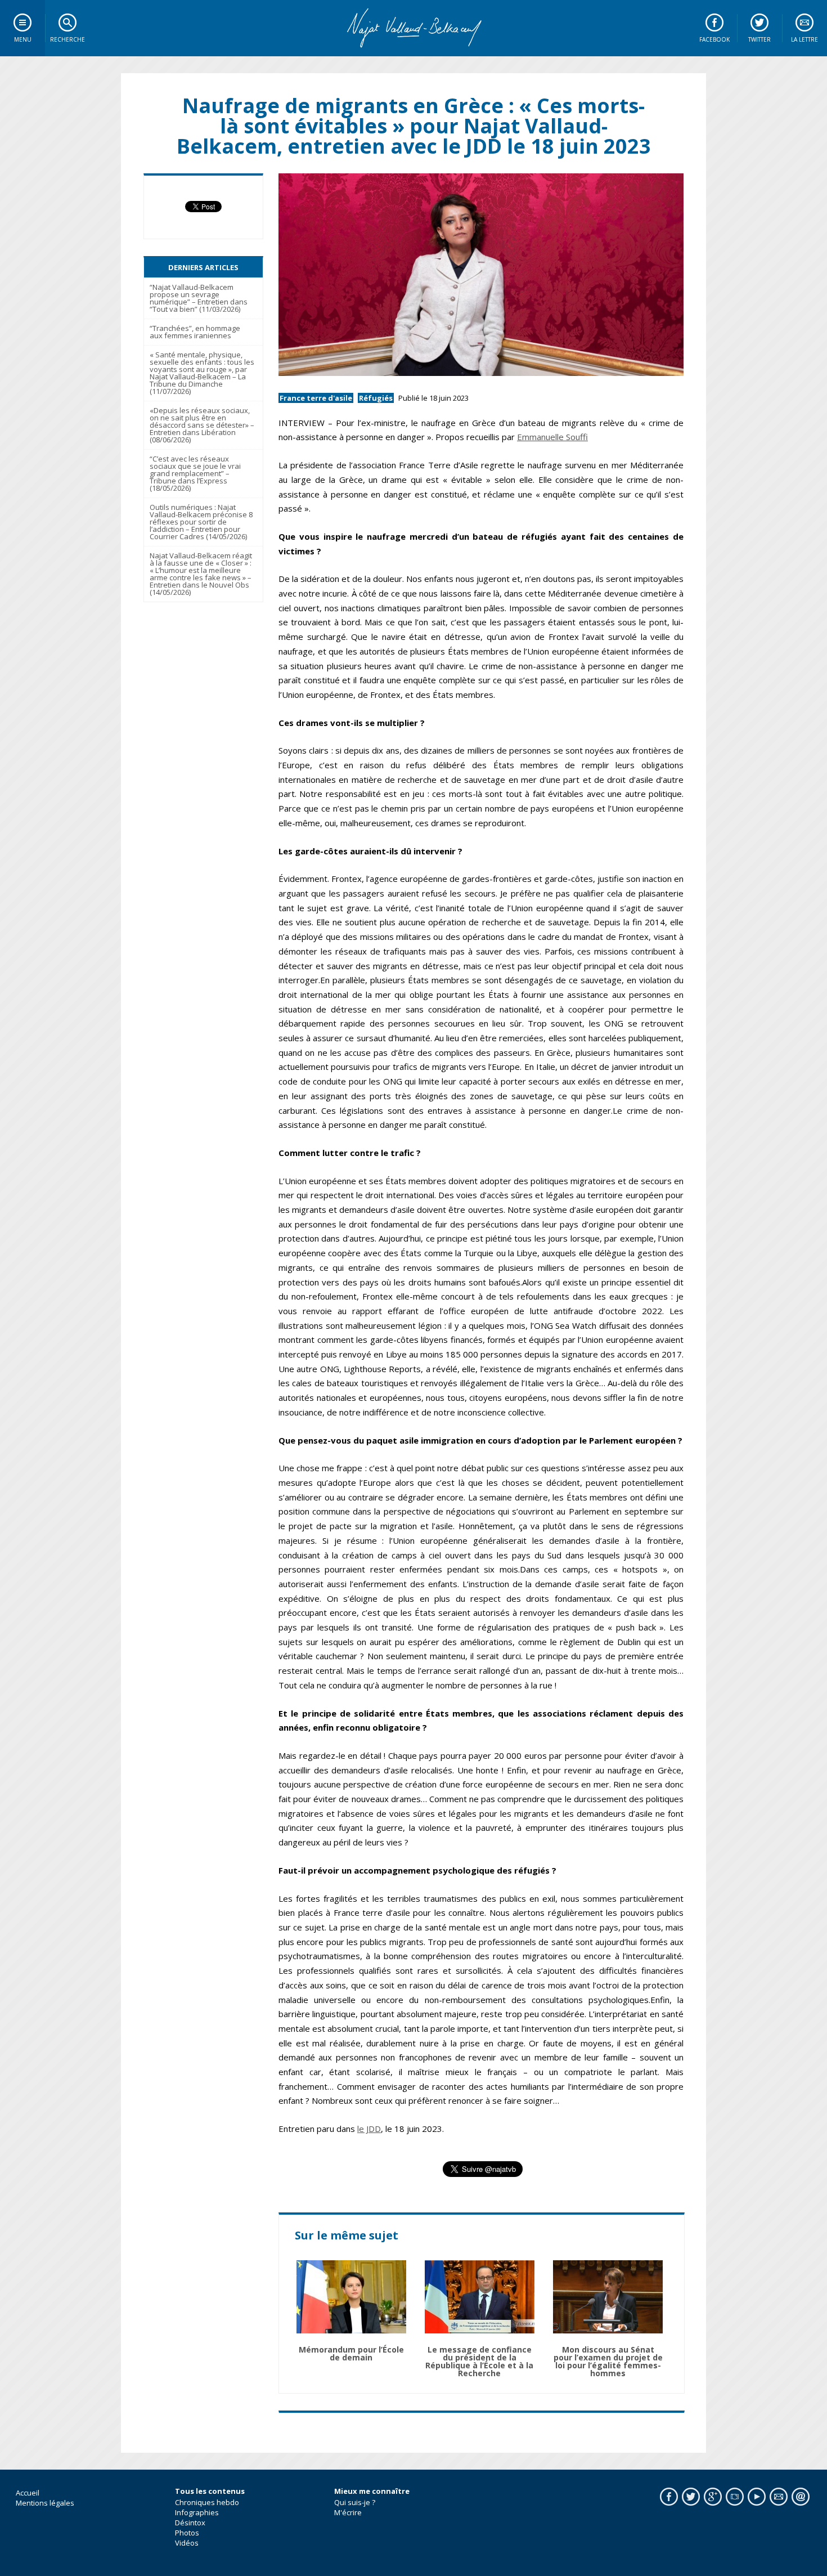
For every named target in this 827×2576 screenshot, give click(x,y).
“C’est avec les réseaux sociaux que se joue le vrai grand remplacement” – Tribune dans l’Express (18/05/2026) (195, 473)
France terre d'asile (316, 398)
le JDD (369, 2129)
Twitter (759, 39)
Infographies (197, 2512)
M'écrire (348, 2512)
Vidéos (187, 2543)
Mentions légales (45, 2503)
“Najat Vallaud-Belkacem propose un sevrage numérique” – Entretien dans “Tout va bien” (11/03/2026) (199, 298)
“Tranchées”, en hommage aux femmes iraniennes (195, 332)
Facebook (714, 39)
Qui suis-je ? (355, 2502)
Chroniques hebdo (207, 2502)
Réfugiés (376, 398)
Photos (187, 2533)
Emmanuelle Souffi (552, 437)
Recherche (68, 39)
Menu (23, 39)
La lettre (804, 39)
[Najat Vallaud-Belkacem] (414, 28)
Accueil (28, 2493)
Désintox (190, 2523)
